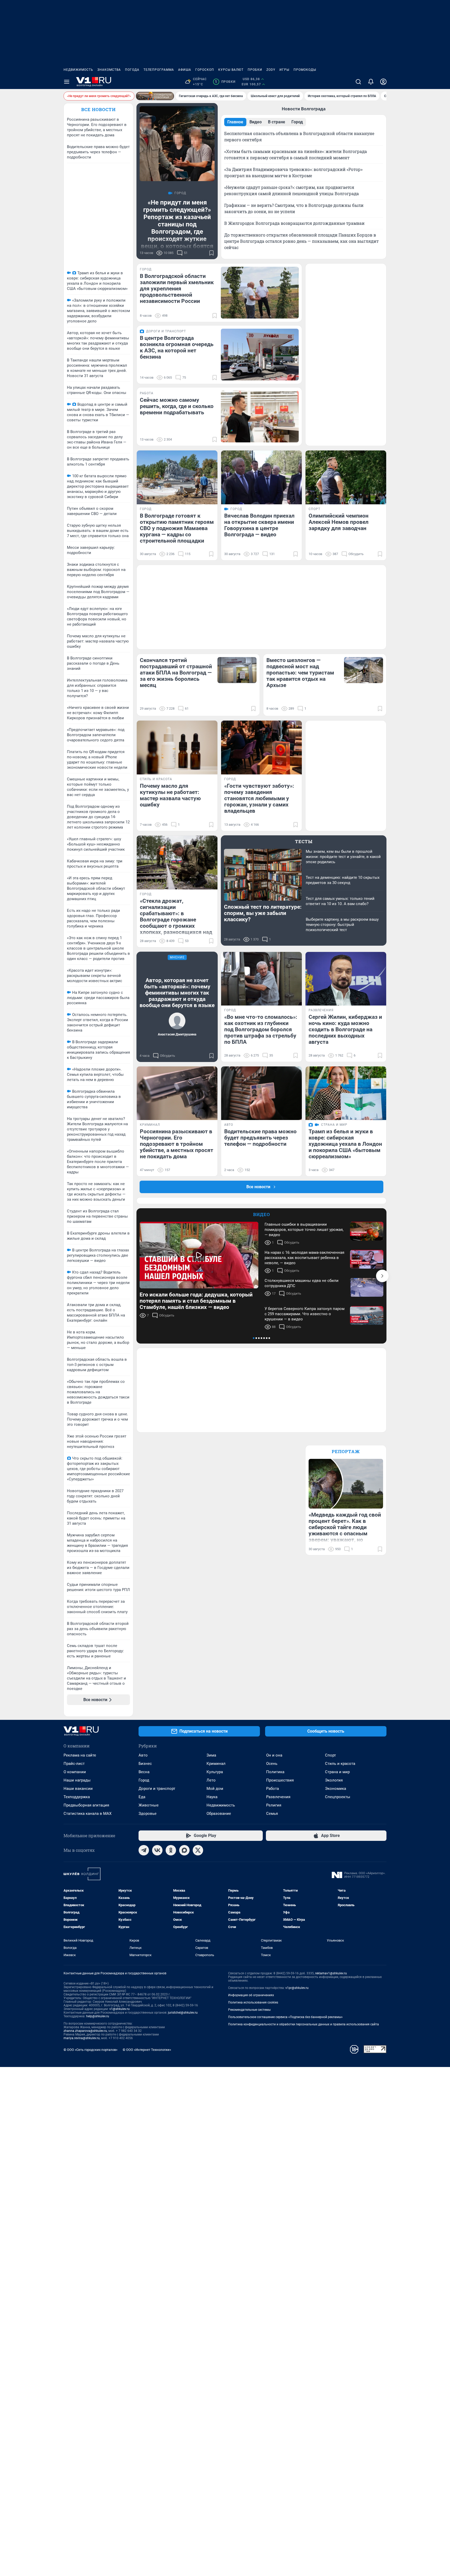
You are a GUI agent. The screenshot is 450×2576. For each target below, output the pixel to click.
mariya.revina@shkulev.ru (82, 2038)
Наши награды (77, 1780)
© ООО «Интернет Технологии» (147, 2050)
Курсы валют (231, 70)
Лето (211, 1780)
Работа (273, 1789)
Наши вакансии (78, 1789)
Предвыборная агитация (86, 1805)
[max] (184, 1850)
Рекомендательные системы (249, 2010)
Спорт (330, 1755)
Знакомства (109, 70)
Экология (334, 1780)
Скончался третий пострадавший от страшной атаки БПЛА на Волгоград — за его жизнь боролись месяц (176, 673)
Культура (215, 1772)
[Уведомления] (371, 82)
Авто (143, 1755)
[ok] (171, 1850)
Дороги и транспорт (157, 1789)
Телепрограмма (159, 70)
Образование (219, 1814)
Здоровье (148, 1814)
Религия (274, 1805)
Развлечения (278, 1797)
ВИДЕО (262, 1214)
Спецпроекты (338, 1797)
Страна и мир (337, 1772)
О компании (75, 1772)
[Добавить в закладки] (211, 253)
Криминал (216, 1764)
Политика (275, 1772)
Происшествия (280, 1780)
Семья (272, 1814)
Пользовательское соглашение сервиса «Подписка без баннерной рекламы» (285, 2017)
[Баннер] (155, 96)
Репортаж (346, 1451)
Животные (149, 1805)
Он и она (274, 1755)
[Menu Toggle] (67, 82)
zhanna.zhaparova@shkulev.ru (85, 2031)
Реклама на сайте (80, 1755)
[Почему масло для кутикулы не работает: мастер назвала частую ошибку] (177, 748)
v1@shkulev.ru (120, 2009)
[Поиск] (358, 82)
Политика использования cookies (253, 2002)
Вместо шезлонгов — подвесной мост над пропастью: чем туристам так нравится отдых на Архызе (300, 673)
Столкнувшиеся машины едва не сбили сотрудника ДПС (302, 1283)
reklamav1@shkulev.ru (331, 1973)
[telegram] (144, 1850)
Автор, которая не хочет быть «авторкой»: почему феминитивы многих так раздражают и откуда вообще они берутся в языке (177, 993)
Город (144, 1780)
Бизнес (145, 1764)
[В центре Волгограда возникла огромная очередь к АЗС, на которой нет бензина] (260, 355)
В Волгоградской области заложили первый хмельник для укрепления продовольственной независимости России (177, 289)
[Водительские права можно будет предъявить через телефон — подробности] (261, 1093)
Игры (284, 70)
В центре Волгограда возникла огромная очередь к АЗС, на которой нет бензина (177, 347)
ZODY (271, 70)
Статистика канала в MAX (87, 1814)
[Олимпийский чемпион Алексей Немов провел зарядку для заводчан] (346, 477)
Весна (144, 1772)
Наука (212, 1797)
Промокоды (305, 70)
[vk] (157, 1850)
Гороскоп (205, 70)
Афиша (185, 70)
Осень (272, 1764)
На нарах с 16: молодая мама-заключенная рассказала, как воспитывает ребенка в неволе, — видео (304, 1258)
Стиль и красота (340, 1764)
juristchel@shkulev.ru (183, 2013)
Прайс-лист (74, 1764)
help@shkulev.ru (98, 2016)
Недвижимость (78, 70)
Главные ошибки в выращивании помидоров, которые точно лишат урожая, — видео (304, 1230)
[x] (198, 1850)
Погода (132, 70)
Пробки (255, 70)
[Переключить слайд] (382, 1276)
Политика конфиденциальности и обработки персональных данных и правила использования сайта (304, 2024)
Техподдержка (77, 1797)
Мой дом (215, 1789)
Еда (142, 1797)
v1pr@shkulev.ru (297, 1988)
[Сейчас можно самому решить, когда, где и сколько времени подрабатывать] (260, 416)
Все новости (98, 109)
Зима (211, 1755)
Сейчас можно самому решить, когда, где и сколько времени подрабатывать (177, 406)
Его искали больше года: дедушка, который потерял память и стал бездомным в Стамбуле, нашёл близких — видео (196, 1301)
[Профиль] (383, 82)
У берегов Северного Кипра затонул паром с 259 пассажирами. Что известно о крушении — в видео (305, 1314)
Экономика (336, 1789)
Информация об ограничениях (251, 1995)
